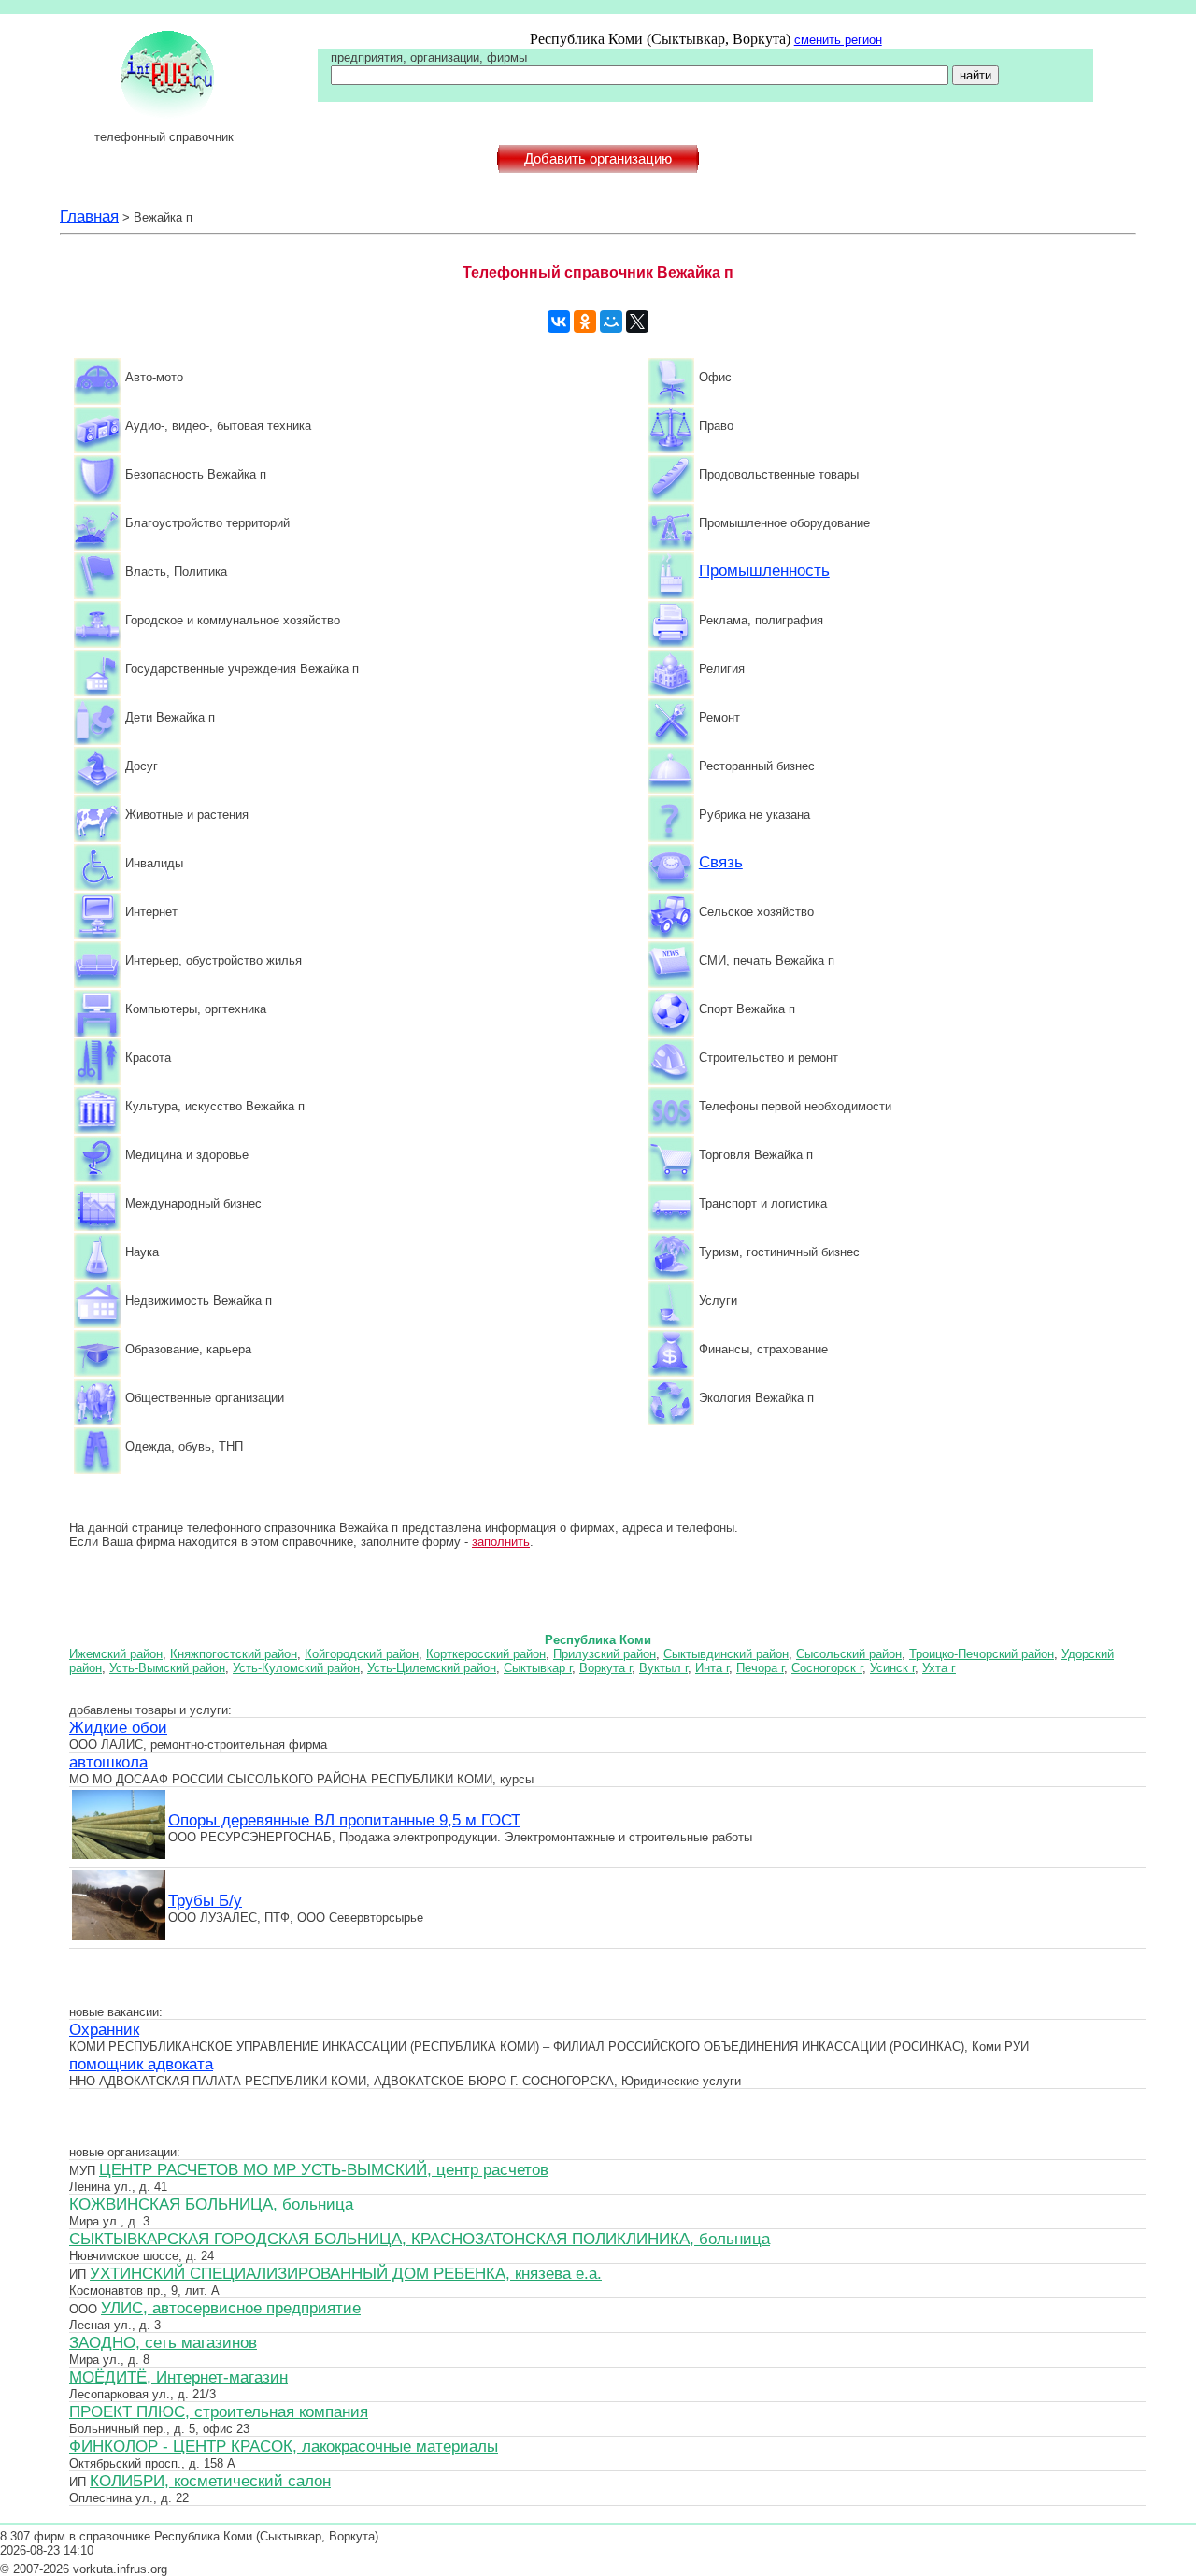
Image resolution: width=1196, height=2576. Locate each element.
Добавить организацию (598, 159)
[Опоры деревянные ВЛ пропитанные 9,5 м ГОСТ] (119, 1856)
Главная (89, 216)
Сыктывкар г (538, 1668)
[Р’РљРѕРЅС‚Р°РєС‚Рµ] (559, 322)
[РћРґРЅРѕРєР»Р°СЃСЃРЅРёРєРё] (585, 322)
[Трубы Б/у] (119, 1938)
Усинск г (892, 1668)
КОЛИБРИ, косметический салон (210, 2481)
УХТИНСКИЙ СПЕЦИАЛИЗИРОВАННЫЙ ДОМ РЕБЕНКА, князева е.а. (346, 2273)
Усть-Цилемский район (432, 1668)
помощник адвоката (141, 2064)
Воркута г (605, 1668)
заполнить (501, 1542)
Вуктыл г (663, 1668)
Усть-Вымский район (167, 1668)
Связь (721, 862)
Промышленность (764, 570)
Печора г (760, 1668)
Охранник (104, 2029)
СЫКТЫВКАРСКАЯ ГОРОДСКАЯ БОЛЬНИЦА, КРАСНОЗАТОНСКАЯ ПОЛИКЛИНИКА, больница (420, 2239)
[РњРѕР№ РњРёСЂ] (611, 322)
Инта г (712, 1668)
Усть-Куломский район (296, 1668)
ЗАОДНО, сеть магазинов (163, 2342)
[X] (637, 322)
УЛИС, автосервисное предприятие (231, 2308)
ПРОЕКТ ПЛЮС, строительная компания (219, 2411)
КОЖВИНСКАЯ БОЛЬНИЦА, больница (211, 2204)
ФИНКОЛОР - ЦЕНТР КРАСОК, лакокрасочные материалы (284, 2446)
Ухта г (939, 1668)
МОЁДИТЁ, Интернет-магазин (178, 2377)
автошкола (108, 1762)
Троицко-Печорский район (982, 1654)
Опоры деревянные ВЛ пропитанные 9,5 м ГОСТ (344, 1820)
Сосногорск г (827, 1668)
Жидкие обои (118, 1727)
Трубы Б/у (205, 1900)
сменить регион (838, 40)
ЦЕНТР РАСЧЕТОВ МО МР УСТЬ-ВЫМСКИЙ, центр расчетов (324, 2169)
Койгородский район (362, 1654)
